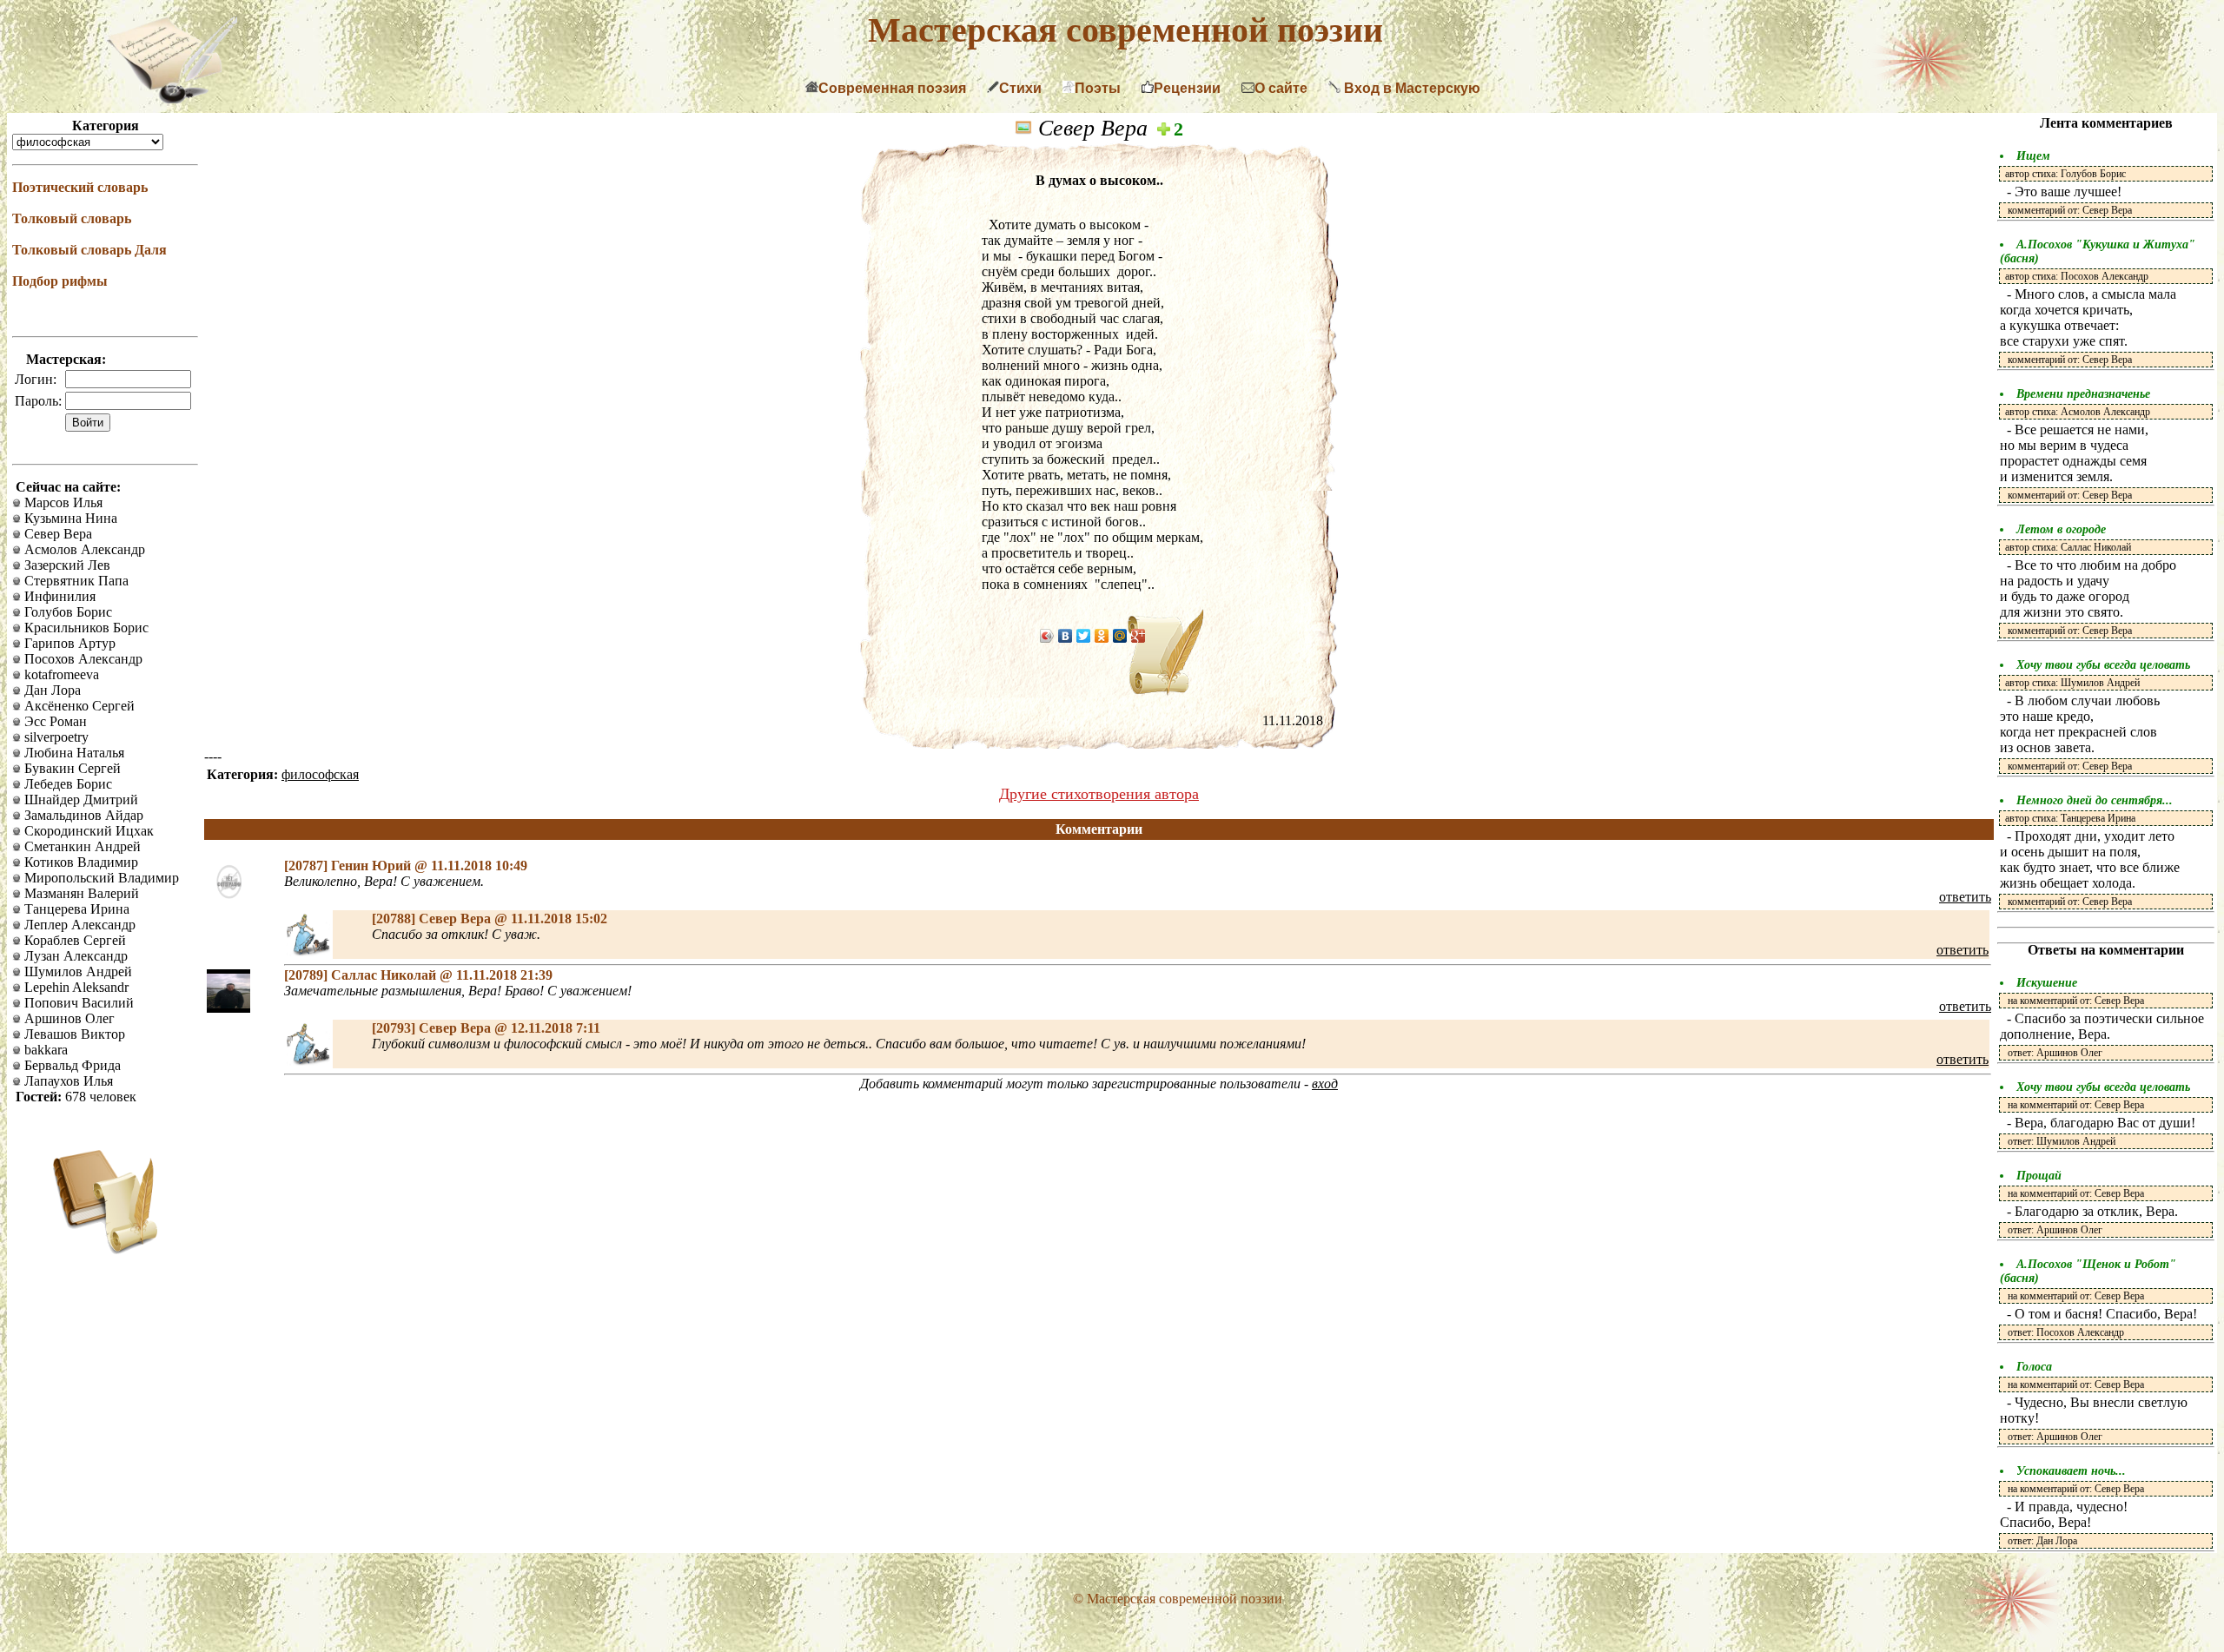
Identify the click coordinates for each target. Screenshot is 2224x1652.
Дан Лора (51, 690)
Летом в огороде (2061, 529)
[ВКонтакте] (1066, 636)
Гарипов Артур (68, 643)
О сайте (1281, 88)
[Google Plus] (1138, 636)
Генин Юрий (373, 866)
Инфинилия (58, 596)
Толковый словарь (72, 218)
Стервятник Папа (75, 581)
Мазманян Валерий (80, 893)
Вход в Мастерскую (1410, 88)
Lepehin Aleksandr (75, 987)
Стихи (1020, 88)
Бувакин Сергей (71, 768)
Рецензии (1187, 88)
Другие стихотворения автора (1099, 794)
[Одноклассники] (1102, 636)
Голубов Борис (66, 612)
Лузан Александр (74, 956)
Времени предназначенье (2083, 394)
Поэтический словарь (80, 187)
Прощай (2039, 1176)
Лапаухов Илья (67, 1081)
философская (320, 774)
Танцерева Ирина (75, 909)
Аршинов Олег (68, 1018)
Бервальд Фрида (71, 1065)
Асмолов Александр (83, 549)
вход (1325, 1084)
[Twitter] (1084, 636)
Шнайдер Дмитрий (79, 800)
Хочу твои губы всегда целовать (2103, 665)
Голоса (2034, 1367)
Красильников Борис (85, 628)
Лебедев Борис (66, 784)
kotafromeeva (60, 674)
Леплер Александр (78, 925)
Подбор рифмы (60, 281)
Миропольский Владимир (100, 878)
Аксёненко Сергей (78, 706)
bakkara (44, 1050)
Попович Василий (77, 1003)
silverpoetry (55, 737)
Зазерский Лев (66, 565)
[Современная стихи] (172, 99)
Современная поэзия (892, 88)
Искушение (2047, 983)
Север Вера (56, 534)
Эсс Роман (54, 721)
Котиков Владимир (79, 862)
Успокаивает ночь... (2071, 1471)
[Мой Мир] (1120, 636)
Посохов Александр (82, 659)
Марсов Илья (62, 502)
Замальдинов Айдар (82, 815)
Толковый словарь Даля (89, 250)
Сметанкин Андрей (81, 846)
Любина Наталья (73, 753)
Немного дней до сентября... (2095, 800)
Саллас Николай (385, 975)
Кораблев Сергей (73, 940)
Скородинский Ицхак (87, 831)
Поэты (1098, 88)
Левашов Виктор (73, 1034)
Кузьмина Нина (69, 518)
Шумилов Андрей (76, 971)
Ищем (2033, 156)
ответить (1965, 897)
